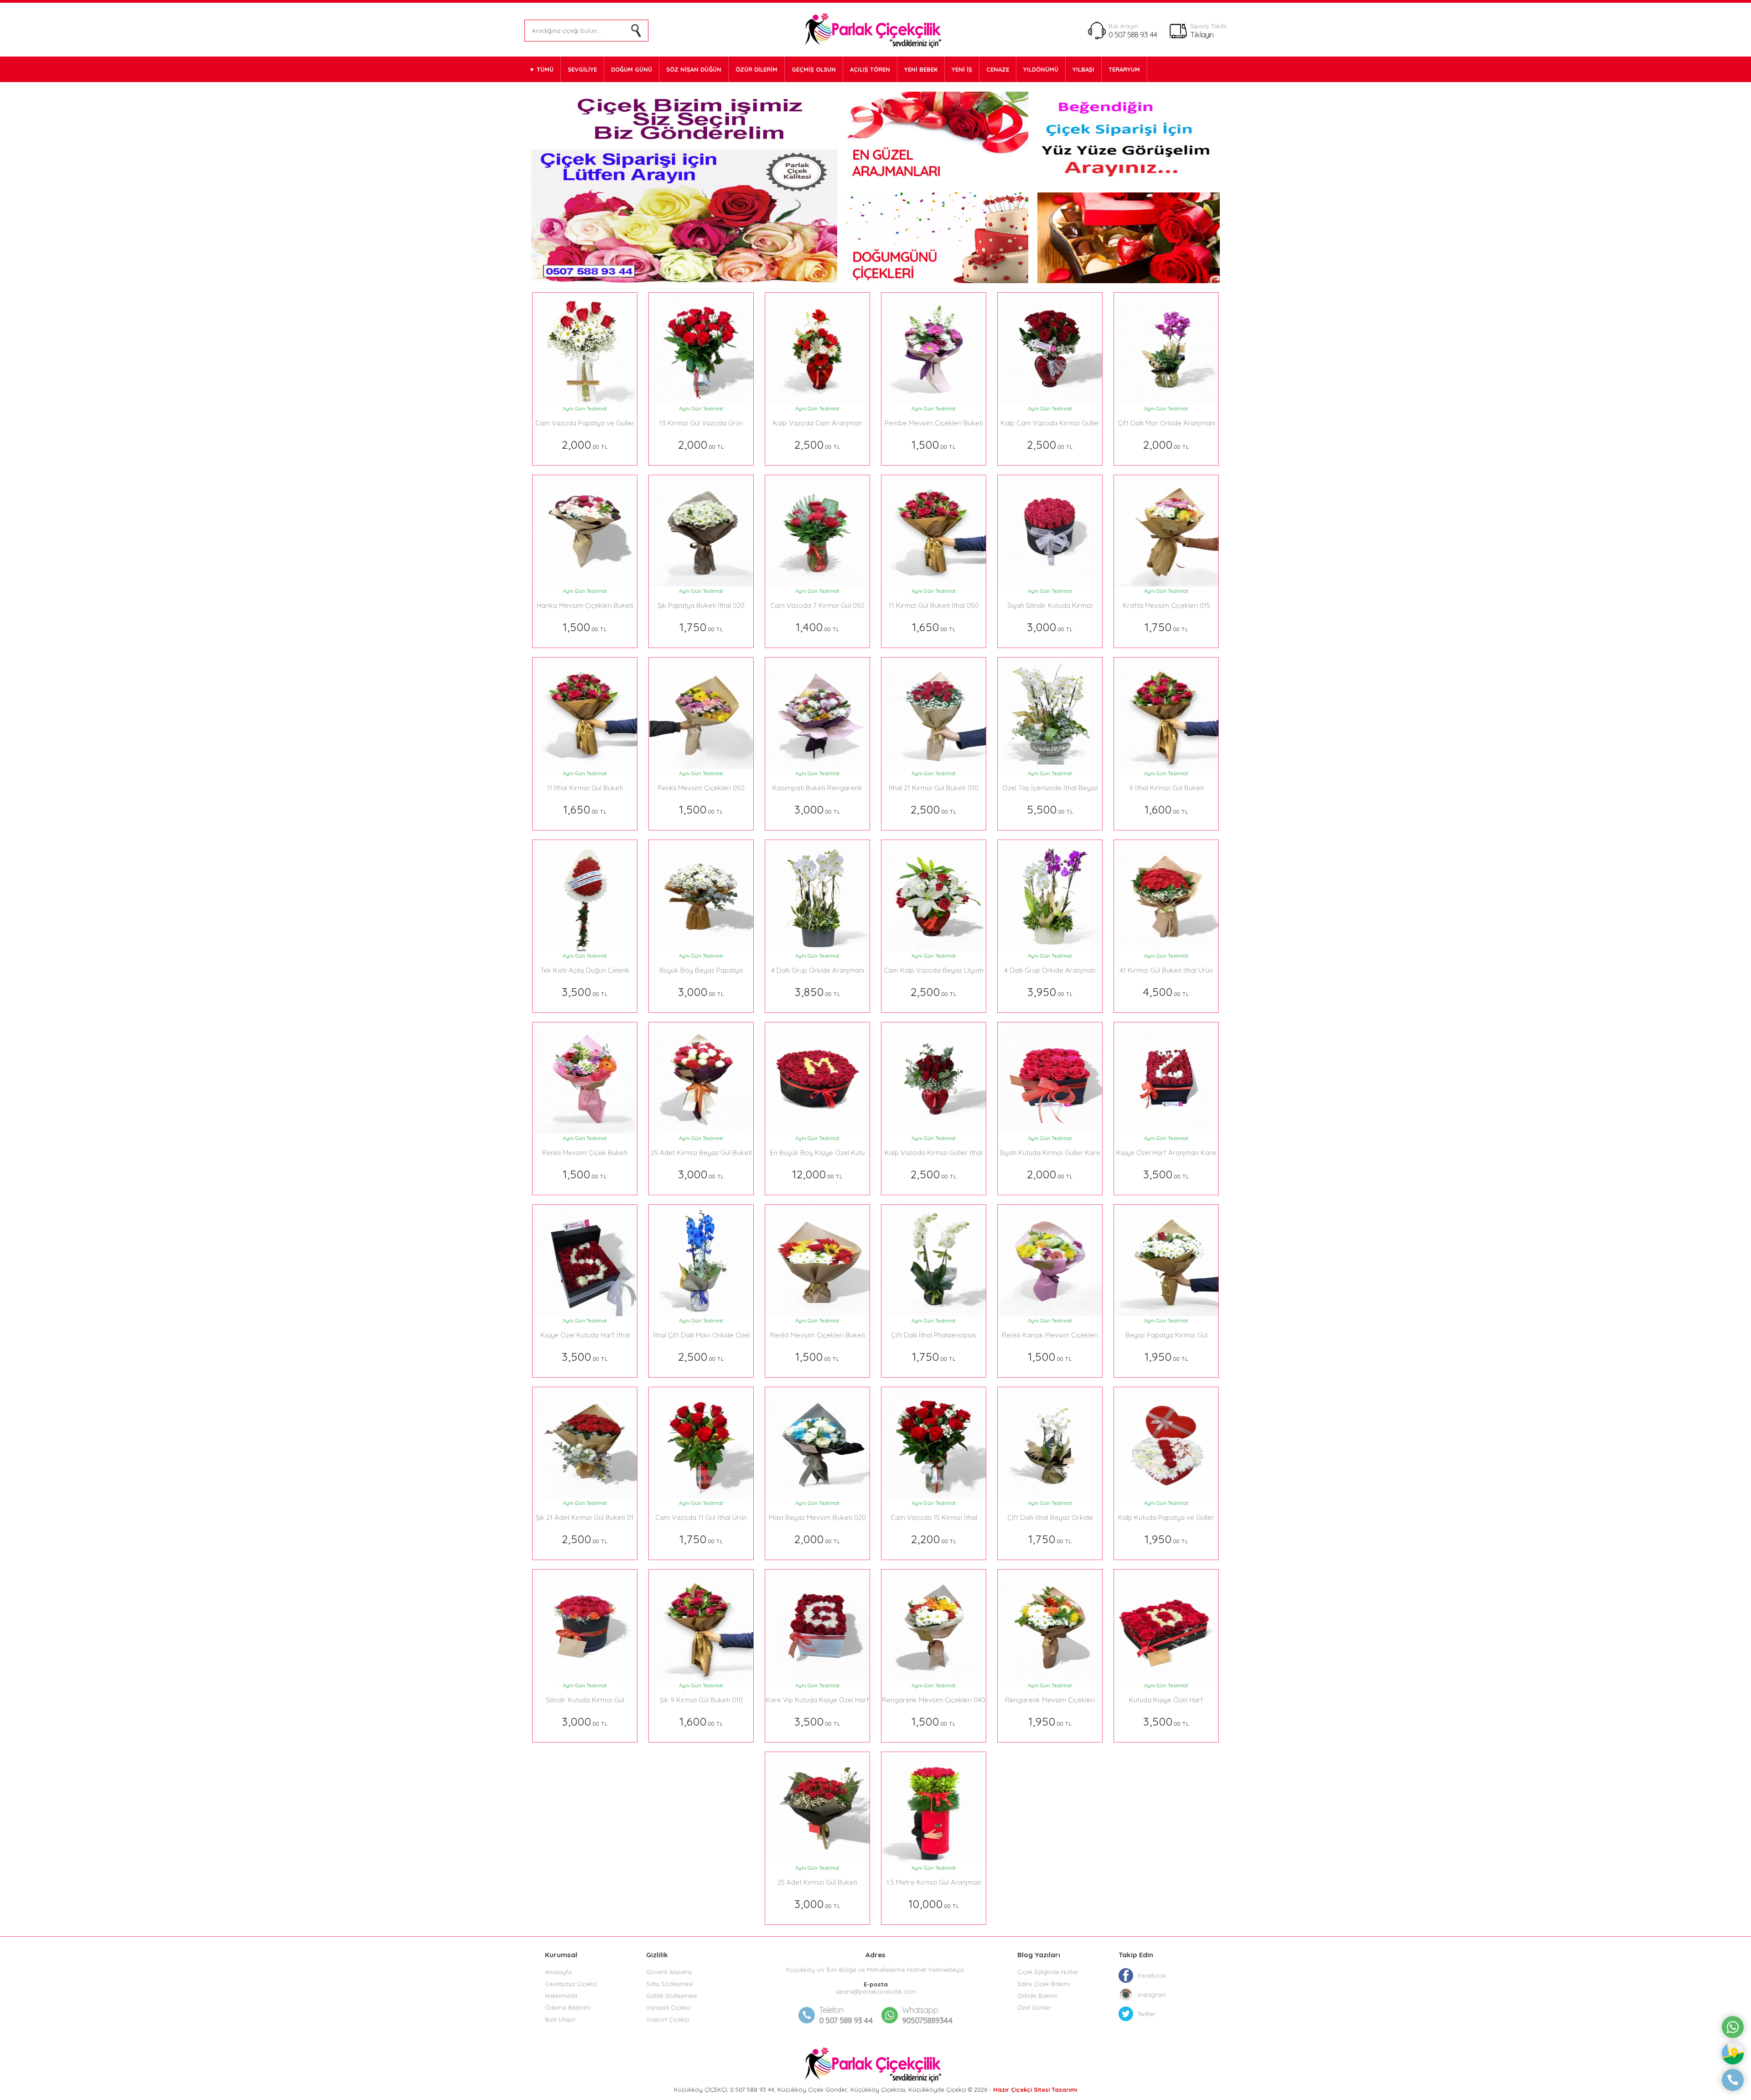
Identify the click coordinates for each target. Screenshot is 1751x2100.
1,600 (1166, 809)
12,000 (817, 1174)
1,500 (934, 444)
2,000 (585, 444)
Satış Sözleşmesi (669, 1984)
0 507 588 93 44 (1133, 34)
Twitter (1147, 2014)
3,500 (585, 992)
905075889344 (927, 2015)
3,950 (1050, 992)
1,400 (818, 627)
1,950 (1166, 1356)
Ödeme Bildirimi (568, 2007)
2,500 (817, 444)
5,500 (1050, 809)
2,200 (934, 1539)
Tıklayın (1202, 34)
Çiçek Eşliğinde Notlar (1048, 1972)
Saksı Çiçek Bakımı (1044, 1984)
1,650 (934, 627)
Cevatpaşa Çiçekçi (571, 1984)
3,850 (818, 992)
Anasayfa (558, 1972)
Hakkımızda (561, 1996)
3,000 (1050, 627)
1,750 (701, 627)
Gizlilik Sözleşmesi (671, 1996)
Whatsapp (920, 2010)
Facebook (1152, 1976)
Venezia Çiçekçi (668, 2007)
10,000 (934, 1904)
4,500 (1166, 992)
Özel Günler (1034, 2007)
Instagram (1152, 1995)
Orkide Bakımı (1037, 1996)
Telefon (831, 2010)
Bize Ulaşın (560, 2019)
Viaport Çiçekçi (668, 2019)
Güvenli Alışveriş (669, 1972)
